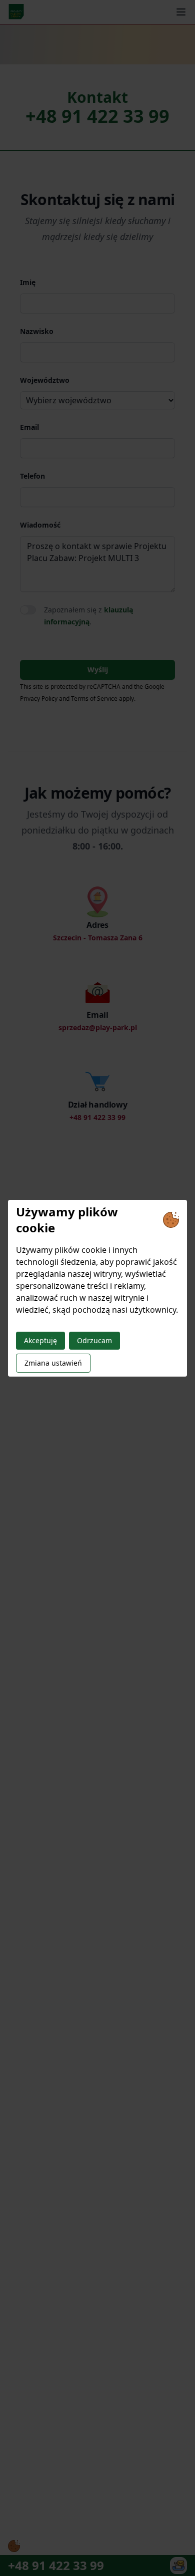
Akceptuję (40, 1340)
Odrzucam (94, 1340)
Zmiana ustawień (53, 1363)
